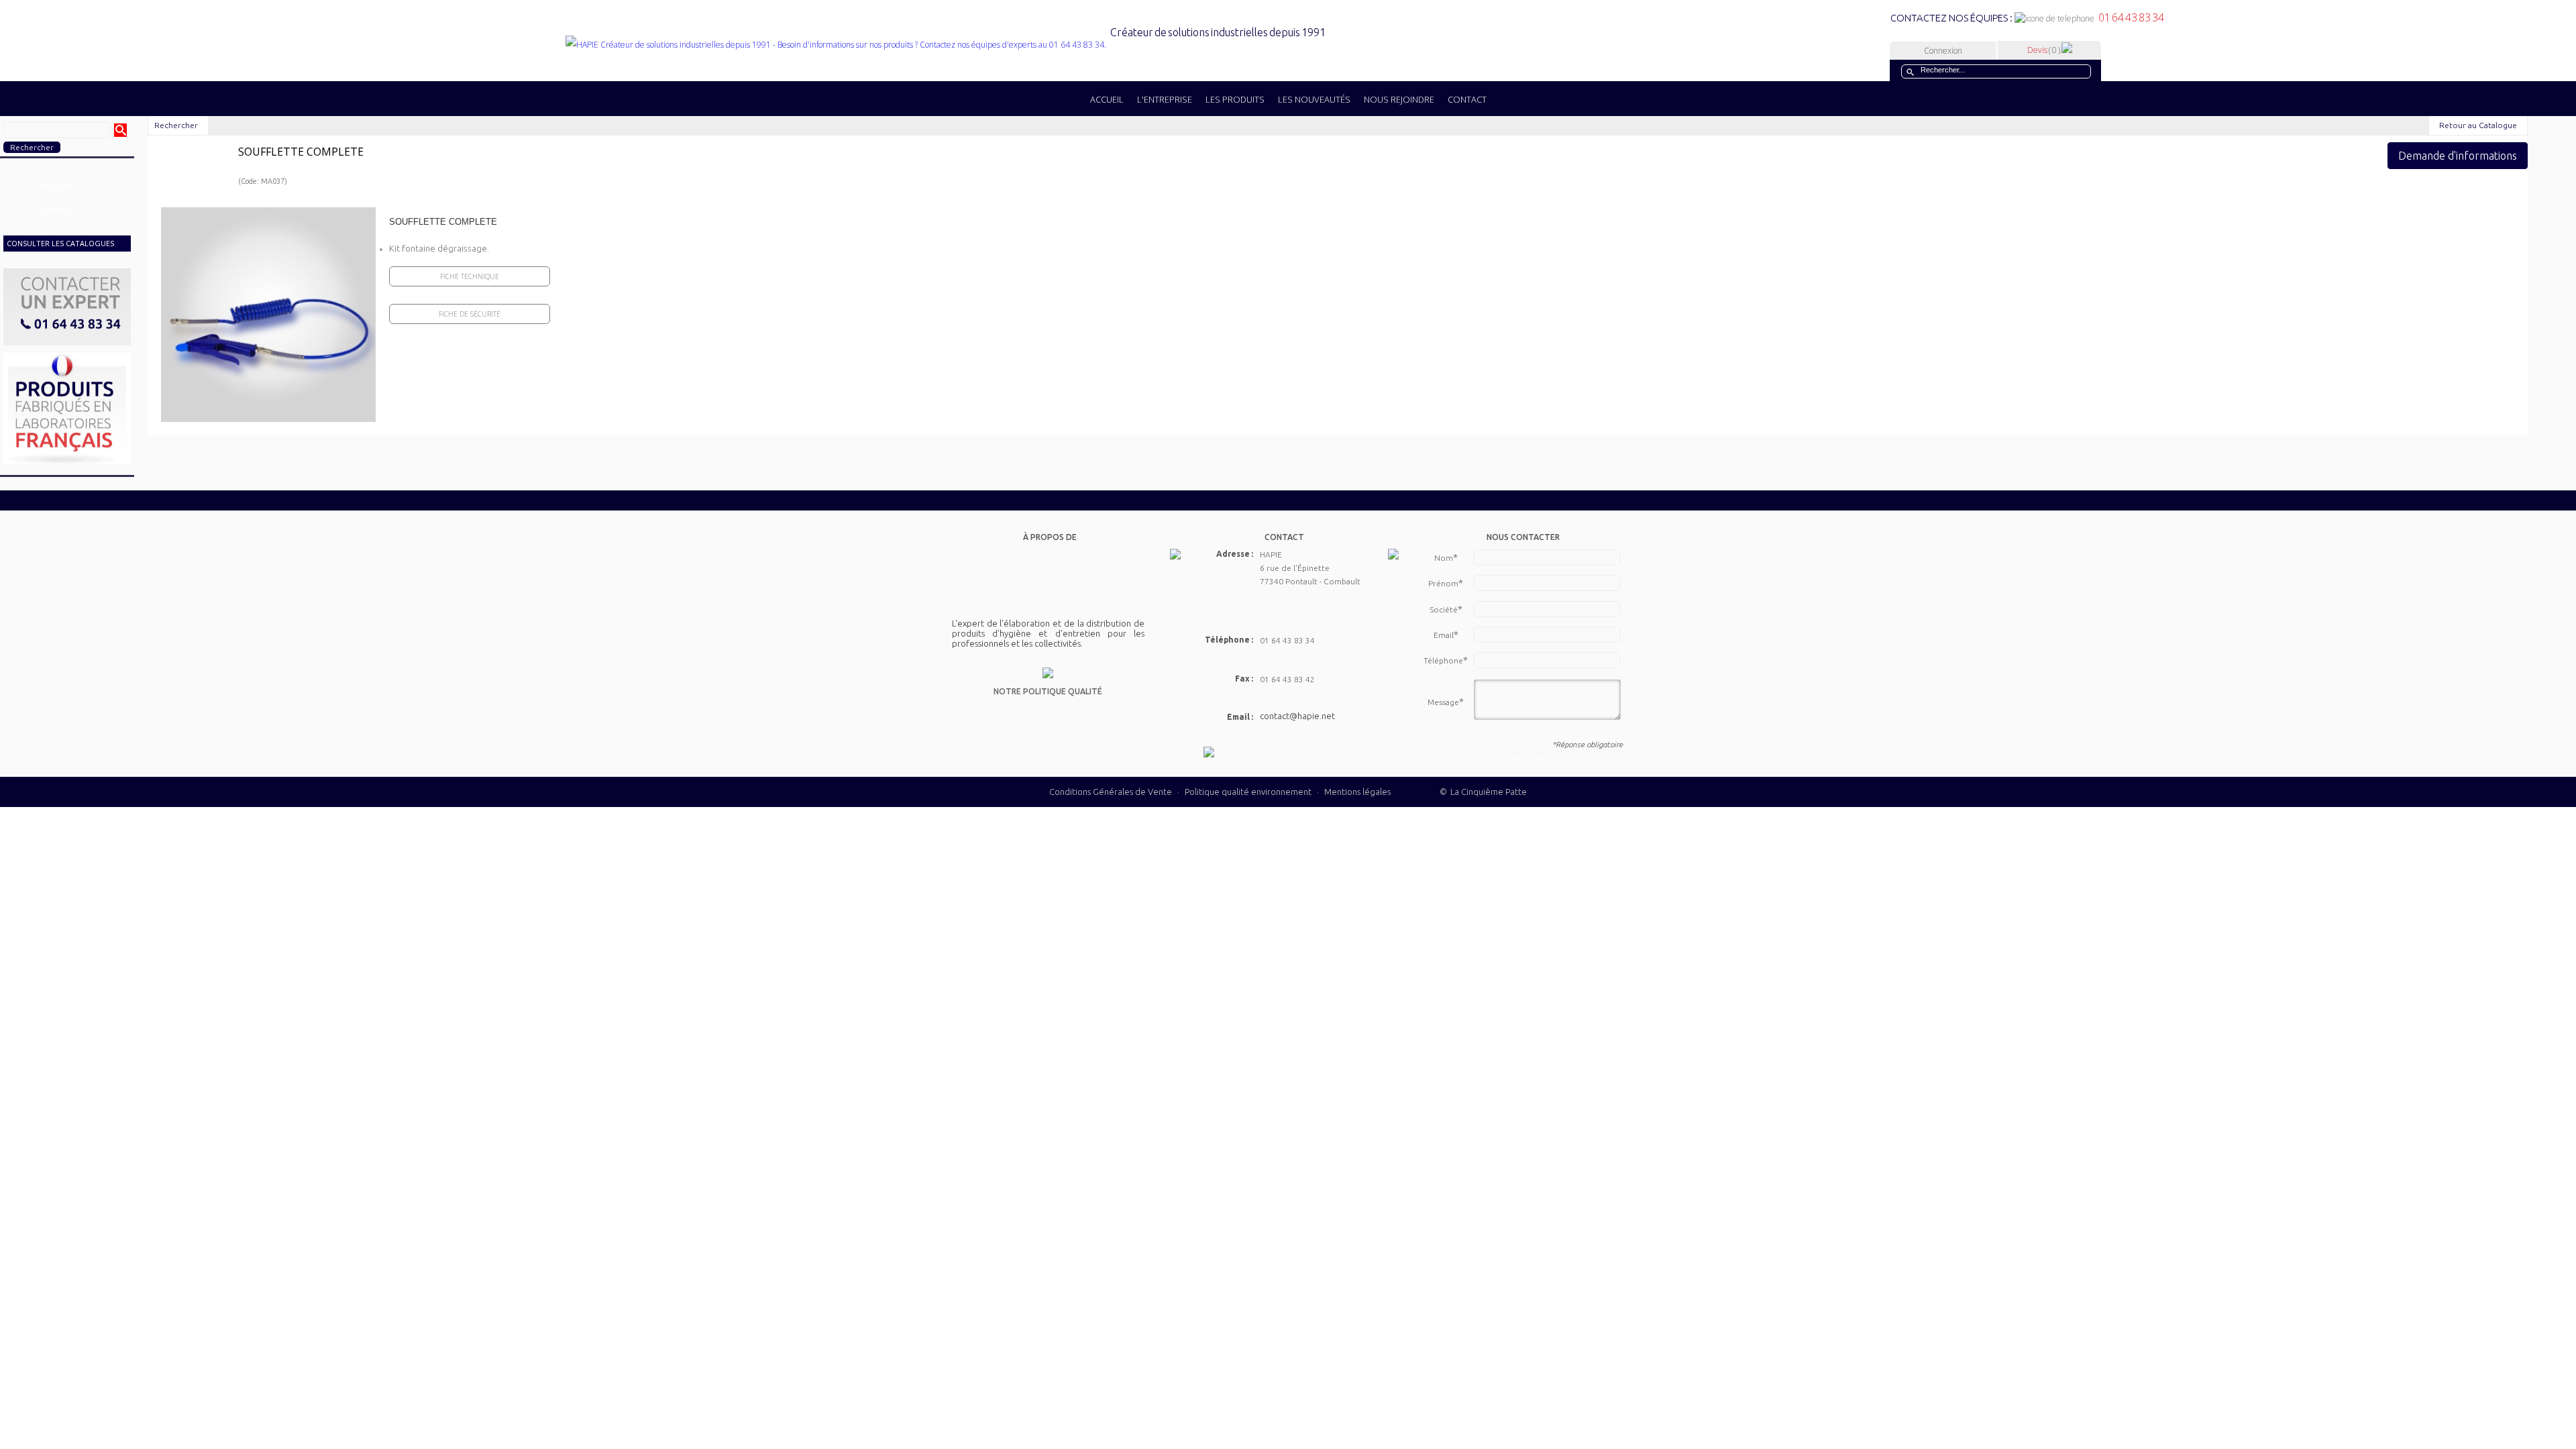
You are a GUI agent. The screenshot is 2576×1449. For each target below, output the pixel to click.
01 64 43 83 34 (2129, 17)
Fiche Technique (470, 276)
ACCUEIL (1107, 99)
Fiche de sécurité (470, 314)
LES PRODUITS (1235, 99)
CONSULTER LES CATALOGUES (60, 243)
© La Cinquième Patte (1483, 792)
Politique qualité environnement (1249, 792)
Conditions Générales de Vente (1111, 792)
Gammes (56, 210)
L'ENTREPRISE (1165, 99)
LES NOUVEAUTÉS (1314, 99)
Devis (2044, 50)
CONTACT (1467, 99)
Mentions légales (1357, 792)
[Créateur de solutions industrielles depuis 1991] (945, 45)
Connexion (1943, 51)
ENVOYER (1528, 759)
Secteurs (58, 186)
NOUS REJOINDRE (1399, 99)
